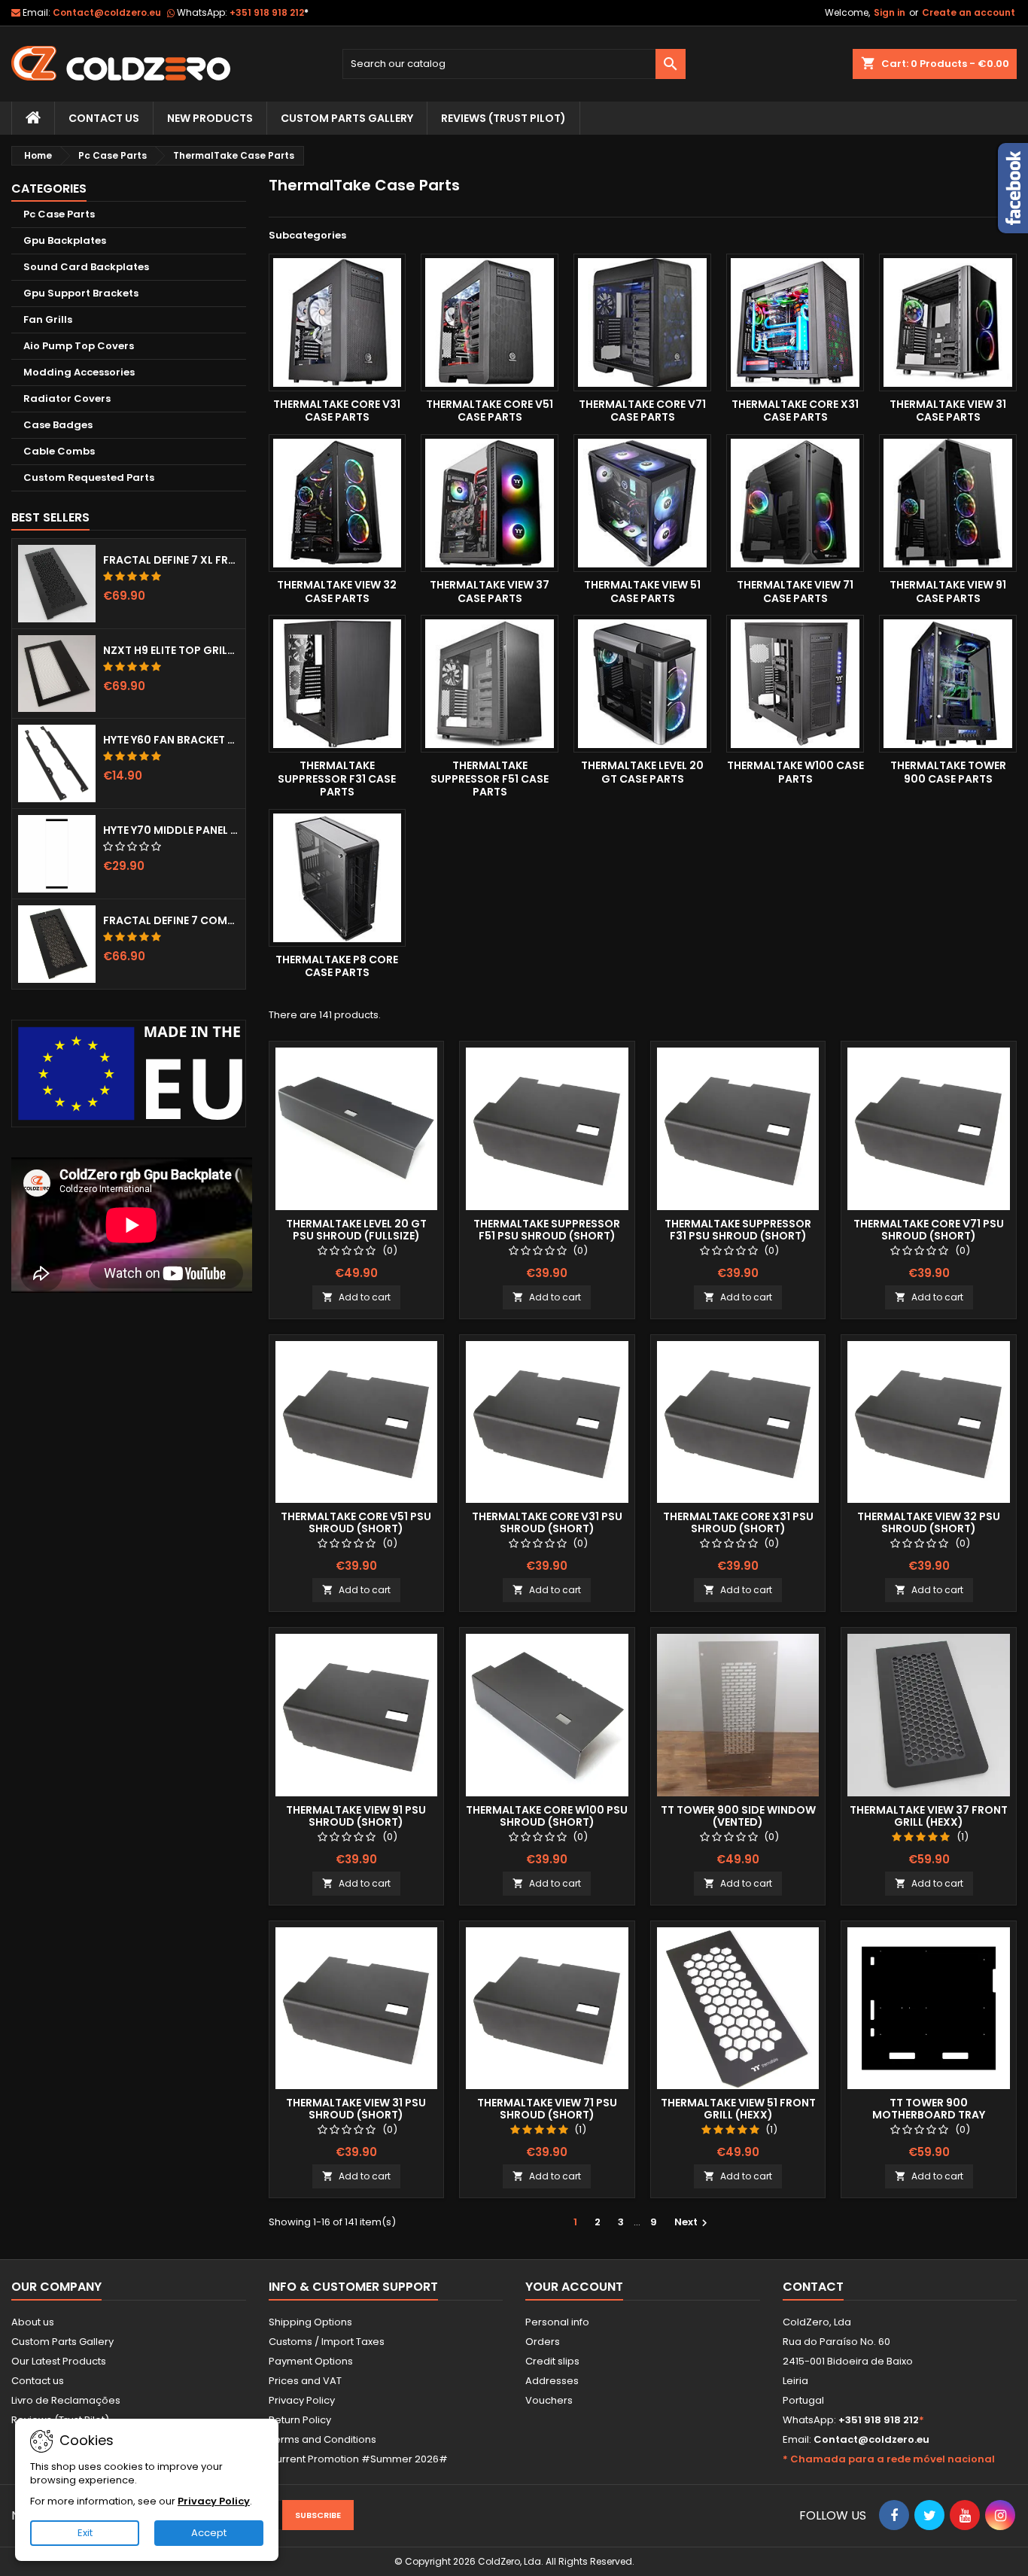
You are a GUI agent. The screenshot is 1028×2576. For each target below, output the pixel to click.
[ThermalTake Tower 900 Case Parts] (948, 684)
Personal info (557, 2322)
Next (693, 2222)
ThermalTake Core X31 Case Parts (795, 411)
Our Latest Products (59, 2361)
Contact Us (104, 118)
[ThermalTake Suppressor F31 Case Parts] (338, 684)
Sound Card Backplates (86, 267)
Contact (813, 2287)
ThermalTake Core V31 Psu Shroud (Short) (547, 1522)
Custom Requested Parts (89, 477)
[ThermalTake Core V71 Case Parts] (642, 322)
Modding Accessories (79, 372)
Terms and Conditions (322, 2439)
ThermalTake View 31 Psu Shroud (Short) (356, 2109)
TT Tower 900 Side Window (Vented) (738, 1816)
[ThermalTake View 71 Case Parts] (795, 503)
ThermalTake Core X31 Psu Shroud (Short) (738, 1522)
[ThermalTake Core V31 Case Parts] (338, 322)
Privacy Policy (302, 2400)
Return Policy (300, 2420)
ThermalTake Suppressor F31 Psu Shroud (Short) (738, 1230)
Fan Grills (48, 319)
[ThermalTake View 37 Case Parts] (490, 503)
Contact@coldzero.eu (107, 12)
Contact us (38, 2381)
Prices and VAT (305, 2381)
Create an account (969, 12)
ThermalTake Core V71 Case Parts (642, 411)
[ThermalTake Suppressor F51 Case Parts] (490, 684)
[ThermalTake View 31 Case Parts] (948, 322)
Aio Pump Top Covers (79, 346)
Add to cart (356, 1297)
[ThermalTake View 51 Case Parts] (642, 503)
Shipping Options (310, 2322)
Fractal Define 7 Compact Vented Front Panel (171, 920)
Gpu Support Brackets (81, 293)
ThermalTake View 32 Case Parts (337, 592)
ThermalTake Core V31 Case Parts (337, 411)
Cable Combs (59, 451)
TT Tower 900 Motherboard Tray (929, 2109)
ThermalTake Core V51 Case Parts (490, 411)
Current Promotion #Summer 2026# (358, 2459)
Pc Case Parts (59, 214)
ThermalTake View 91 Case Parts (948, 592)
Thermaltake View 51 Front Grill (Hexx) (738, 2109)
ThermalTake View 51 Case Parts (642, 592)
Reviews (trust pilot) (503, 118)
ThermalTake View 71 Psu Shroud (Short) (547, 2109)
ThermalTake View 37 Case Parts (490, 592)
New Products (210, 118)
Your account (574, 2287)
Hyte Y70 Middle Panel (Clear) (171, 830)
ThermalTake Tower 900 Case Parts (948, 772)
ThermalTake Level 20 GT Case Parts (642, 772)
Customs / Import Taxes (327, 2342)
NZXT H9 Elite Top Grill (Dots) (171, 650)
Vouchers (549, 2400)
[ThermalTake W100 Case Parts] (795, 684)
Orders (543, 2342)
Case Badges (58, 425)
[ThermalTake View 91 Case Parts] (948, 503)
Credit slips (552, 2361)
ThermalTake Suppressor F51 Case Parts (490, 779)
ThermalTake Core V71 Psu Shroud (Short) (929, 1230)
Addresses (552, 2381)
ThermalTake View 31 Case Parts (948, 411)
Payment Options (311, 2361)
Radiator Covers (67, 398)
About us (33, 2322)
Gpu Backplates (65, 240)
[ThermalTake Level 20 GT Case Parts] (642, 684)
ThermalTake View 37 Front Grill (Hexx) (929, 1816)
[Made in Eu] (129, 1074)
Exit (85, 2533)
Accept (209, 2533)
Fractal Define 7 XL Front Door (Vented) (171, 560)
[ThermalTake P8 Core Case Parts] (338, 878)
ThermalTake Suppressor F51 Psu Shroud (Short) (547, 1230)
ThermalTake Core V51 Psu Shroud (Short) (356, 1522)
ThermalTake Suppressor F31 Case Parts (337, 779)
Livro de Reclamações (66, 2400)
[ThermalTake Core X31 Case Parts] (795, 322)
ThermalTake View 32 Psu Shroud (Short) (929, 1522)
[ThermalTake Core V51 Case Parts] (490, 322)
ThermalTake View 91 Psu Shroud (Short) (356, 1816)
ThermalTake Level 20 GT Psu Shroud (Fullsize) (356, 1230)
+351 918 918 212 (269, 12)
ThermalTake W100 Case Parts (795, 772)
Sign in (890, 12)
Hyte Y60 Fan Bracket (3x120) (171, 740)
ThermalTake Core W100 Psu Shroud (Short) (547, 1816)
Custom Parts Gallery (347, 118)
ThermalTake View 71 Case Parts (795, 592)
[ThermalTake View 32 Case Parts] (338, 503)
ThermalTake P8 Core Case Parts (337, 966)
